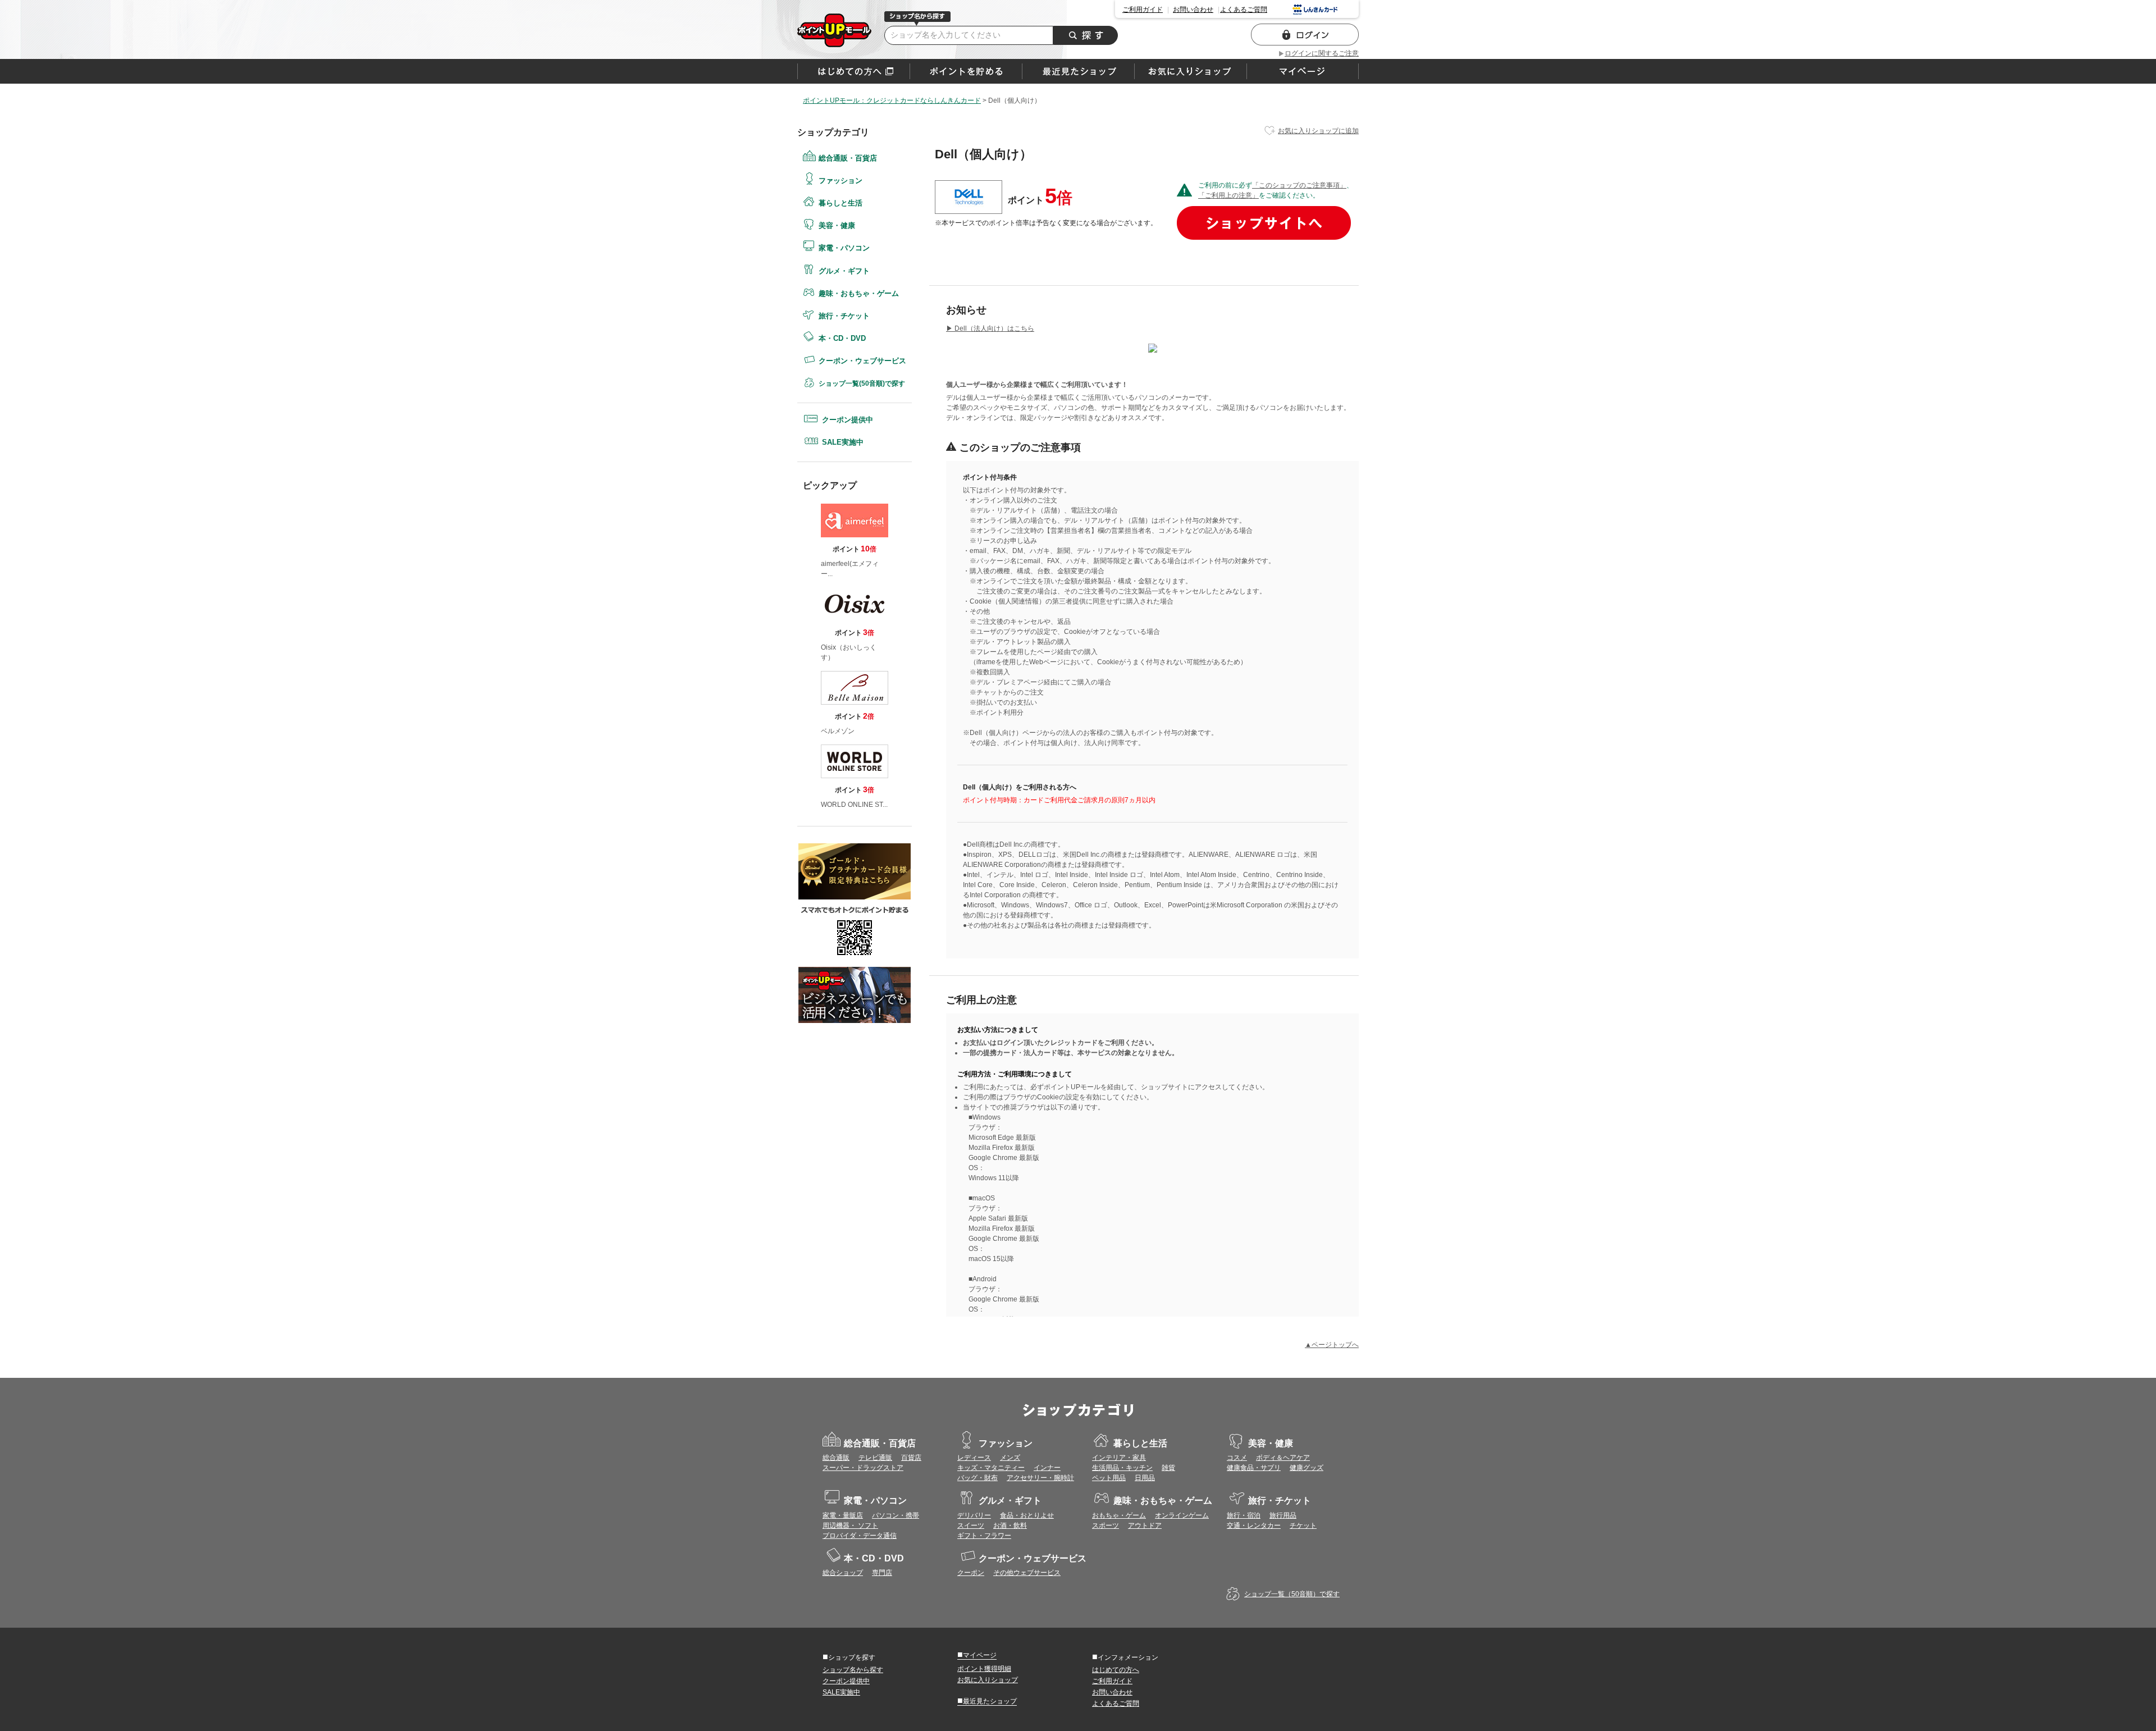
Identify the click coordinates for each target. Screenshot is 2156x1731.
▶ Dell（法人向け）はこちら (990, 328)
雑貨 (1168, 1468)
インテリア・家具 (1119, 1458)
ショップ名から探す (853, 1670)
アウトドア (1145, 1526)
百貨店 (911, 1458)
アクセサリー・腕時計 (1040, 1478)
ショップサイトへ (1264, 223)
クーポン (971, 1573)
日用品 (1145, 1478)
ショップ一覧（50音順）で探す (1292, 1594)
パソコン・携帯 (896, 1515)
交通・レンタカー (1254, 1526)
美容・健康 (837, 225)
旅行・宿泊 (1244, 1515)
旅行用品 (1283, 1515)
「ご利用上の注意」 (1228, 195)
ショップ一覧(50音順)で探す (862, 383)
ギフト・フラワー (984, 1536)
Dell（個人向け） (834, 30)
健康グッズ (1307, 1468)
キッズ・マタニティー (991, 1468)
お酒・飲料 (1010, 1526)
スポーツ (1106, 1526)
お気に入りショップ (988, 1680)
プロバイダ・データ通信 (860, 1536)
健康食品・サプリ (1254, 1468)
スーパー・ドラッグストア (863, 1468)
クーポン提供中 (848, 420)
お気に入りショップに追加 (1318, 131)
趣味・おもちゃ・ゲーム (859, 293)
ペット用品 (1109, 1478)
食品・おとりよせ (1027, 1515)
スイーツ (971, 1526)
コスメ (1237, 1458)
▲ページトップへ (1332, 1345)
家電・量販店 (843, 1515)
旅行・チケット (844, 316)
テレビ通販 (875, 1458)
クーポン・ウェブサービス (862, 361)
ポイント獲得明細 (984, 1669)
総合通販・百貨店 (848, 158)
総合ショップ (843, 1573)
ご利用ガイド (1143, 10)
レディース (974, 1458)
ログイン (1305, 35)
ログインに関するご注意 (1322, 53)
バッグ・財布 (977, 1478)
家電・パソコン (844, 248)
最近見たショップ (987, 1701)
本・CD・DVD (842, 338)
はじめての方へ (854, 71)
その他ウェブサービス (1027, 1573)
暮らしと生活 (841, 203)
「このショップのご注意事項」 (1299, 185)
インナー (1047, 1468)
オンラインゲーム (1182, 1515)
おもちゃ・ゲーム (1119, 1515)
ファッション (841, 181)
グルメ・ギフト (844, 271)
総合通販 (836, 1458)
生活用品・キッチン (1122, 1468)
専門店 (882, 1573)
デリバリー (974, 1515)
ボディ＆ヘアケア (1283, 1458)
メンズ (1010, 1458)
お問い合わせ (1193, 10)
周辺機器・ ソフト (850, 1526)
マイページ (977, 1655)
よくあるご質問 (1244, 10)
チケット (1303, 1526)
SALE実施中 (843, 442)
